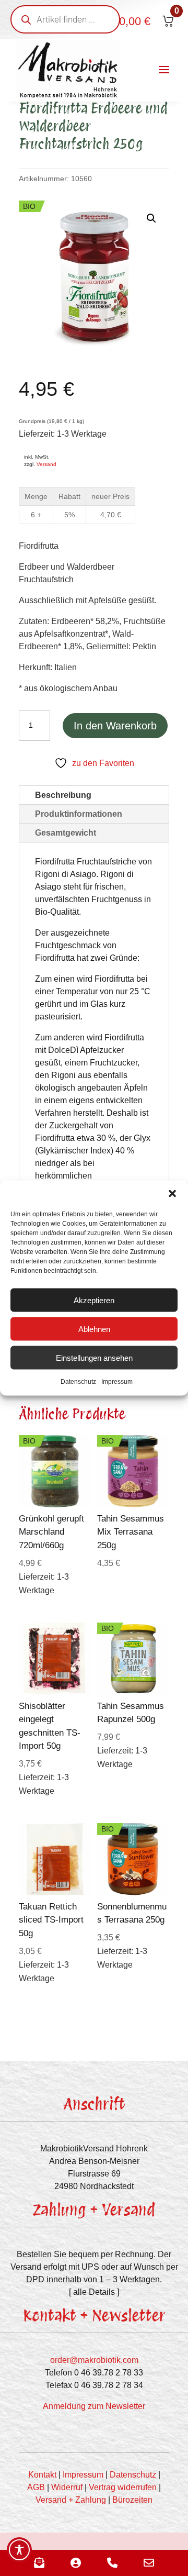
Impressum (117, 1382)
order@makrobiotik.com (94, 2360)
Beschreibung (63, 795)
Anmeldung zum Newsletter (94, 2406)
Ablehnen (94, 1329)
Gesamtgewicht (66, 833)
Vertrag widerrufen (123, 2487)
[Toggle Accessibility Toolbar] (19, 2550)
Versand (46, 464)
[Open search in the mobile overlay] (65, 19)
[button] (172, 1194)
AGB (36, 2487)
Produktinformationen (79, 814)
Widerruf (67, 2487)
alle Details (94, 2292)
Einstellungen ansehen (94, 1357)
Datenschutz (78, 1382)
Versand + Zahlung (71, 2500)
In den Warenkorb (115, 726)
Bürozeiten (132, 2500)
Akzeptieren (94, 1300)
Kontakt (42, 2475)
